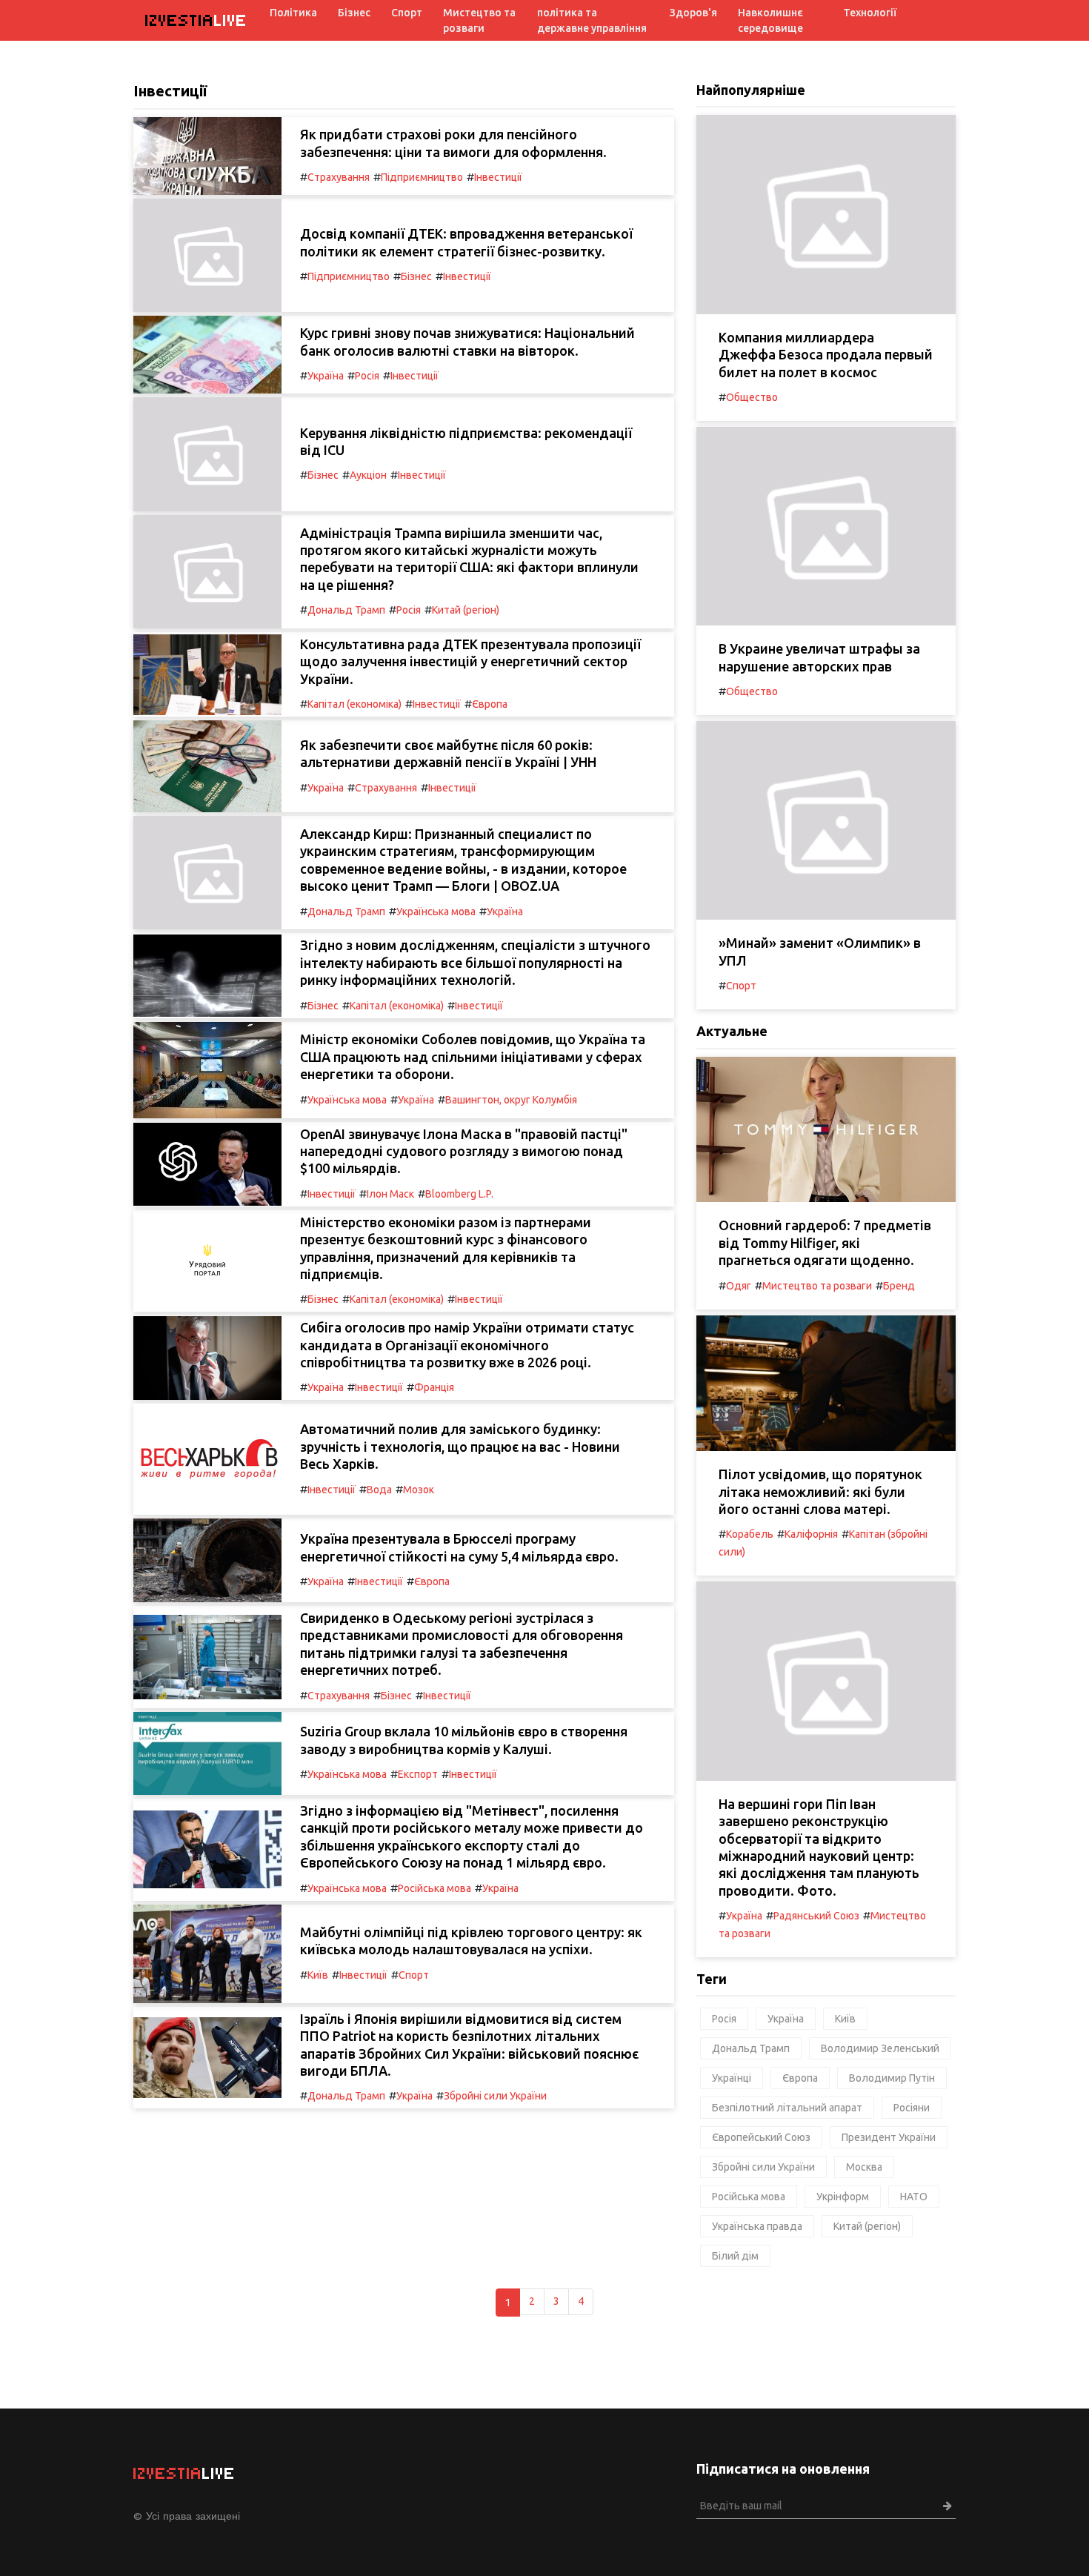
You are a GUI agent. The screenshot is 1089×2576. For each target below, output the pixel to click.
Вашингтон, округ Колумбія (511, 1100)
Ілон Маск (390, 1194)
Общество (752, 397)
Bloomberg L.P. (459, 1194)
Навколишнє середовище (770, 20)
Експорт (418, 1774)
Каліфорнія (811, 1534)
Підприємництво (422, 177)
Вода (379, 1490)
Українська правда (757, 2226)
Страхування (339, 177)
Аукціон (368, 475)
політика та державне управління (592, 20)
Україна (326, 376)
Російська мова (434, 1888)
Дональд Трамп (346, 610)
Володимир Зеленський (880, 2048)
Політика (293, 13)
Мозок (419, 1490)
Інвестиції (498, 177)
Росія (367, 376)
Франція (434, 1387)
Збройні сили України (495, 2096)
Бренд (899, 1286)
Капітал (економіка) (354, 704)
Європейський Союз (761, 2137)
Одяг (739, 1286)
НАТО (914, 2197)
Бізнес (354, 13)
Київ (318, 1975)
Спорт (407, 13)
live (196, 20)
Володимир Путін (892, 2078)
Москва (864, 2167)
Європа (490, 704)
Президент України (889, 2137)
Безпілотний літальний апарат (787, 2108)
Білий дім (735, 2256)
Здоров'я (693, 13)
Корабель (750, 1534)
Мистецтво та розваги (479, 20)
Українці (732, 2078)
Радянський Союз (816, 1916)
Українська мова (436, 912)
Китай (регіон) (466, 610)
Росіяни (912, 2108)
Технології (870, 13)
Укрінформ (843, 2197)
